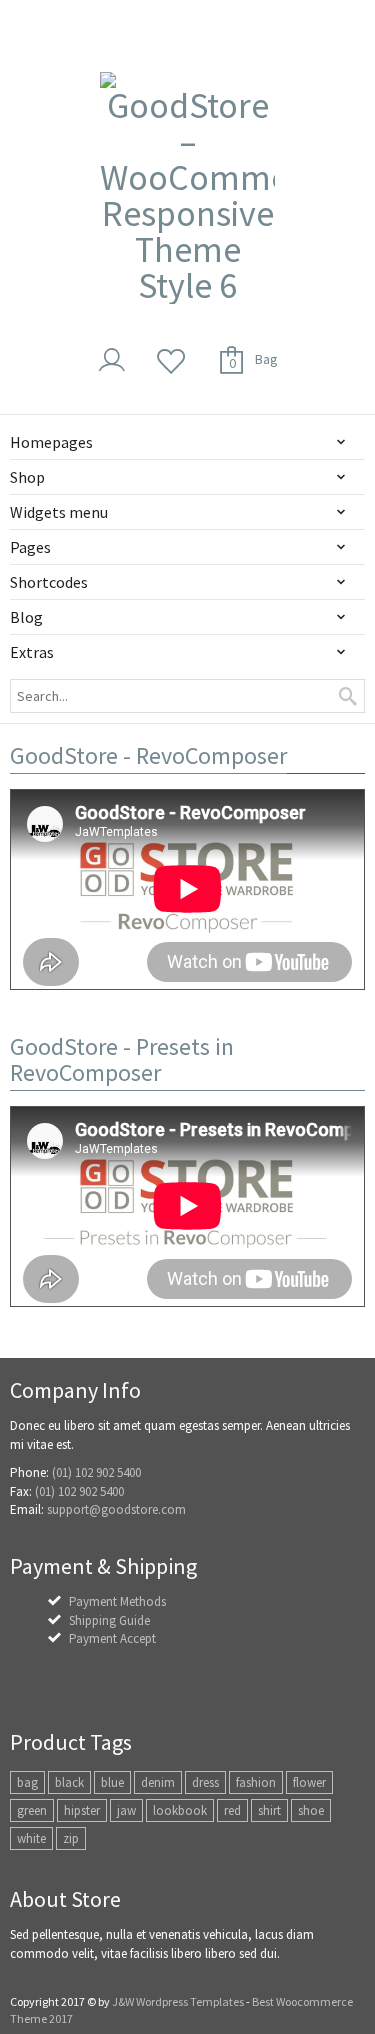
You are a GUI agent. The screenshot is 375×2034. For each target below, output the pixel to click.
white (31, 1838)
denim (158, 1782)
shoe (311, 1810)
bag (27, 1782)
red (232, 1810)
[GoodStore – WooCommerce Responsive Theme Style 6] (187, 188)
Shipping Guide (109, 1620)
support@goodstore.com (116, 1509)
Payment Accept (112, 1638)
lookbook (180, 1810)
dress (205, 1782)
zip (71, 1838)
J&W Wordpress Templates (178, 2001)
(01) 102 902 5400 (96, 1472)
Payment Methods (117, 1601)
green (32, 1810)
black (69, 1782)
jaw (126, 1810)
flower (309, 1782)
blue (112, 1782)
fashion (256, 1782)
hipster (82, 1810)
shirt (269, 1810)
